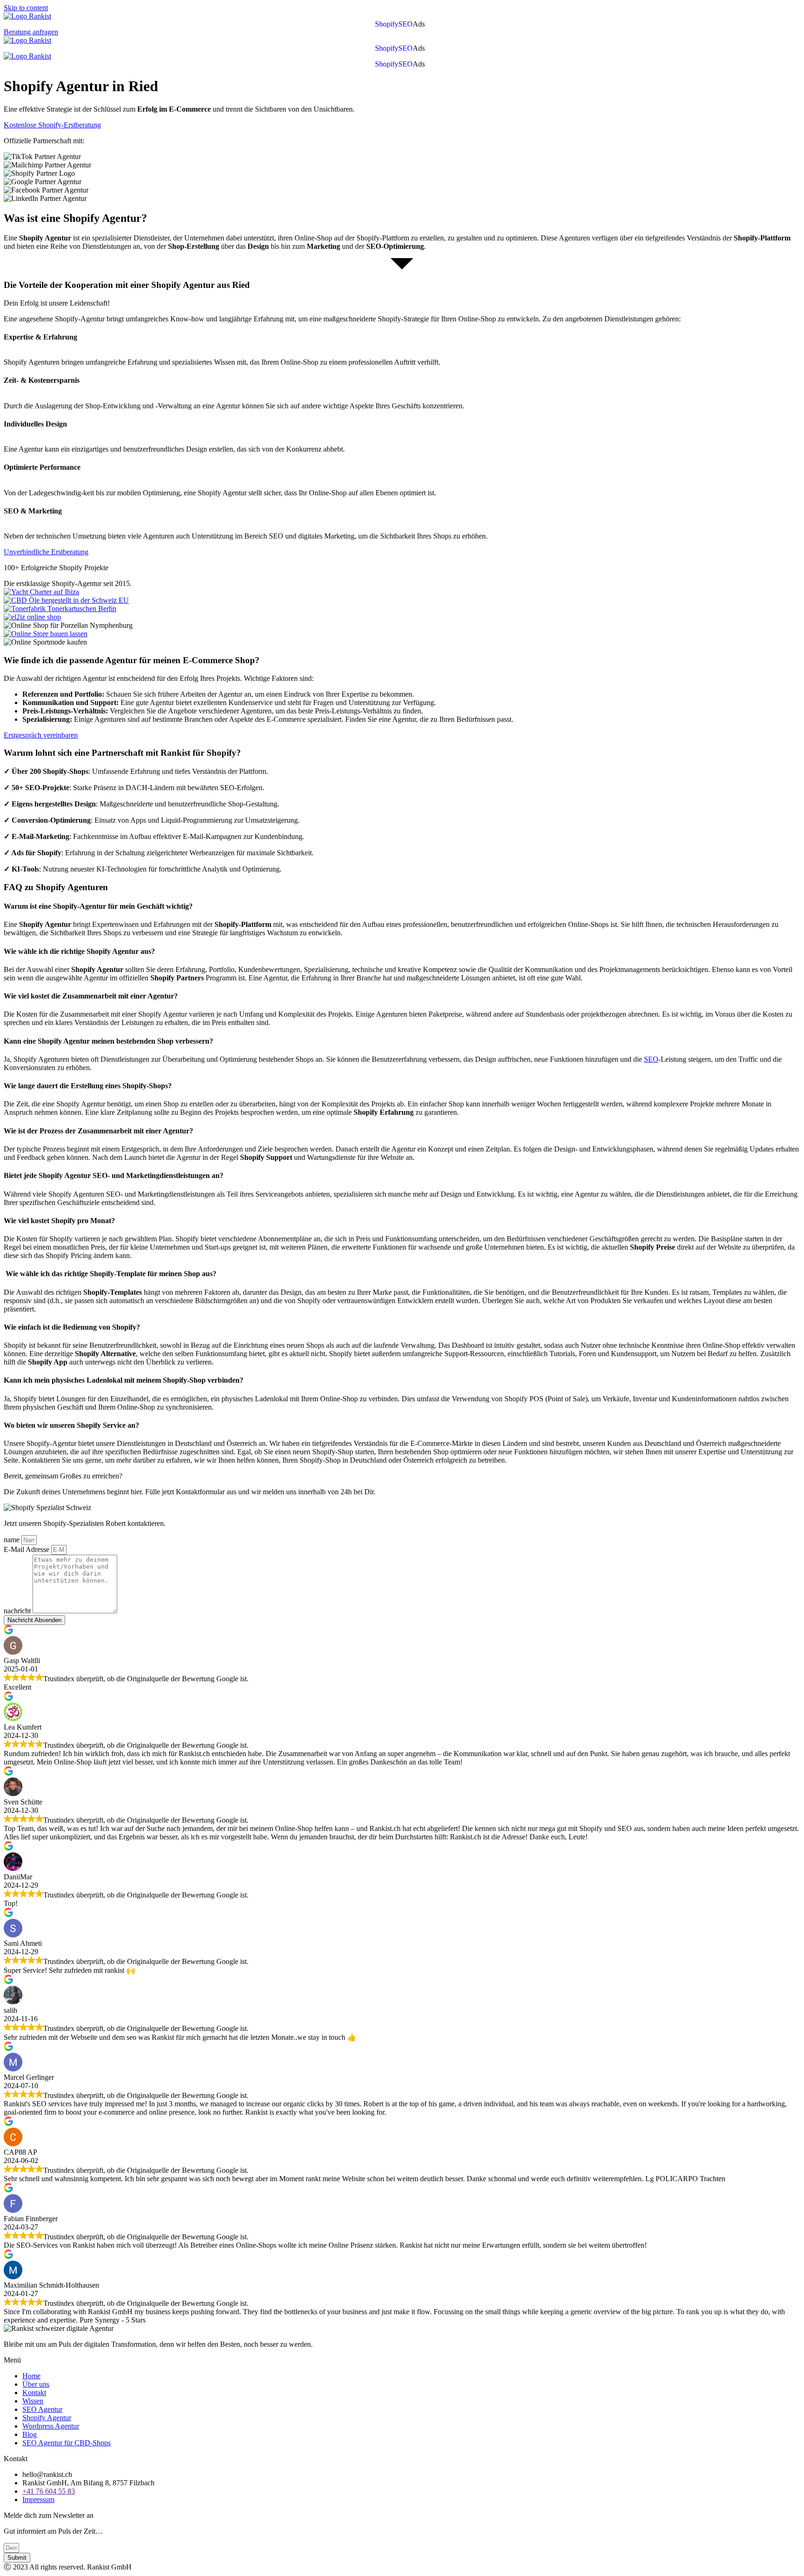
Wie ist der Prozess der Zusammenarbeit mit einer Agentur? (98, 1131)
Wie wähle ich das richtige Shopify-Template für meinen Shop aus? (110, 1274)
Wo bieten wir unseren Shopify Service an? (71, 1425)
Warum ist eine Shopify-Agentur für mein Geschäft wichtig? (99, 906)
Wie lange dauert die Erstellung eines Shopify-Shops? (88, 1086)
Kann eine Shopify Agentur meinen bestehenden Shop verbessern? (108, 1041)
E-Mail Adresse (27, 1549)
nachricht (18, 1611)
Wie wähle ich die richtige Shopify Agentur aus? (79, 951)
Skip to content (26, 8)
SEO (405, 24)
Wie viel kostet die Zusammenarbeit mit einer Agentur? (91, 996)
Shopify (387, 24)
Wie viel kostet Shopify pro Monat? (59, 1221)
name (13, 1540)
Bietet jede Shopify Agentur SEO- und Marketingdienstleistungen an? (114, 1175)
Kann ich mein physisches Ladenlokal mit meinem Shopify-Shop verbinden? (124, 1380)
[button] (421, 24)
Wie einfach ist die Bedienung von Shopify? (72, 1327)
